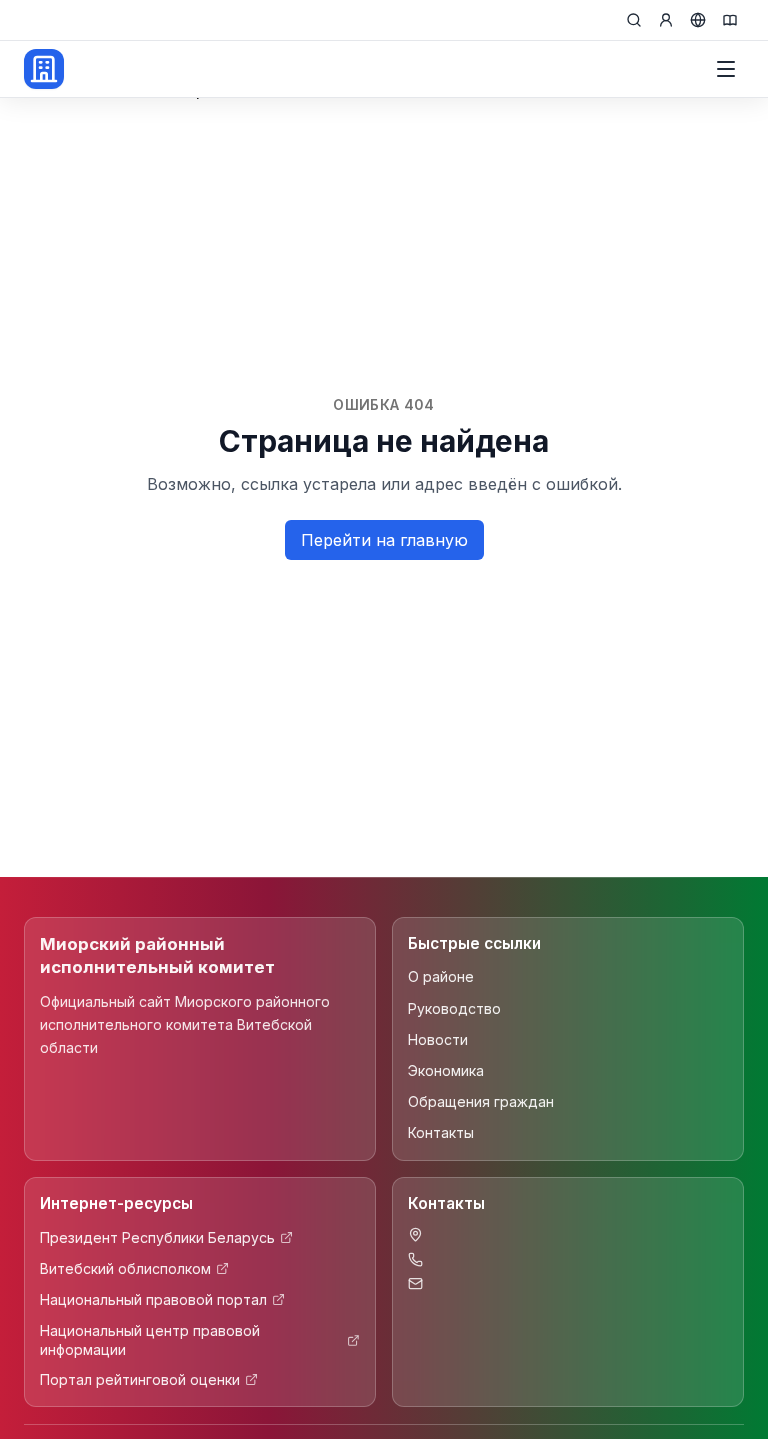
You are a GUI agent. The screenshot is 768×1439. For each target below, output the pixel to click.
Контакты (441, 1132)
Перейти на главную (384, 540)
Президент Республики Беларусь (157, 1237)
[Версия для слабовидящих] (730, 20)
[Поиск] (634, 20)
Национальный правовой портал (153, 1299)
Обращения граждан (481, 1101)
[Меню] (726, 69)
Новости (438, 1039)
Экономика (446, 1070)
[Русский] (698, 20)
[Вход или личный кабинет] (666, 20)
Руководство (454, 1008)
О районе (441, 976)
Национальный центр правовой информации (150, 1340)
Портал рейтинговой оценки (140, 1379)
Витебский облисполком (125, 1268)
